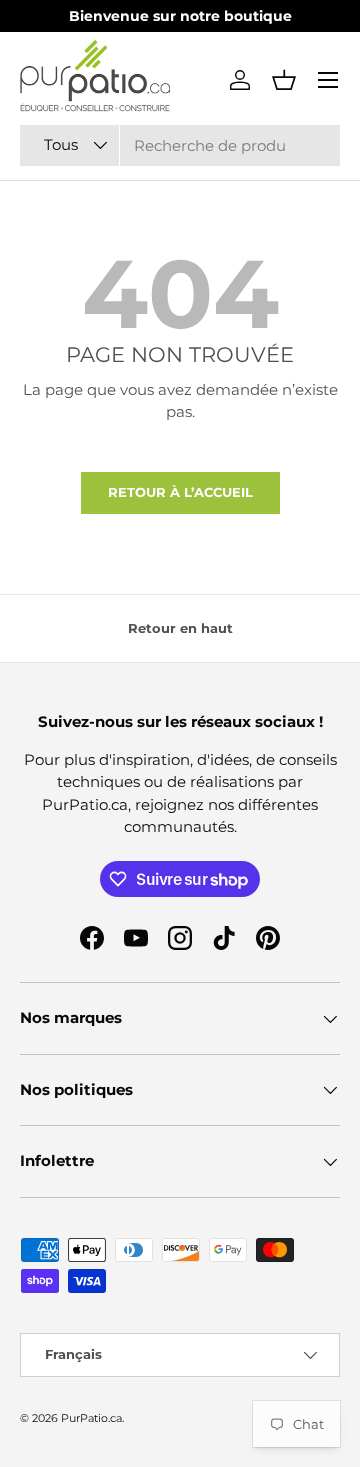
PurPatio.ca (91, 1418)
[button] (284, 80)
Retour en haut (180, 628)
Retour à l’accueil (180, 492)
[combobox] (180, 145)
